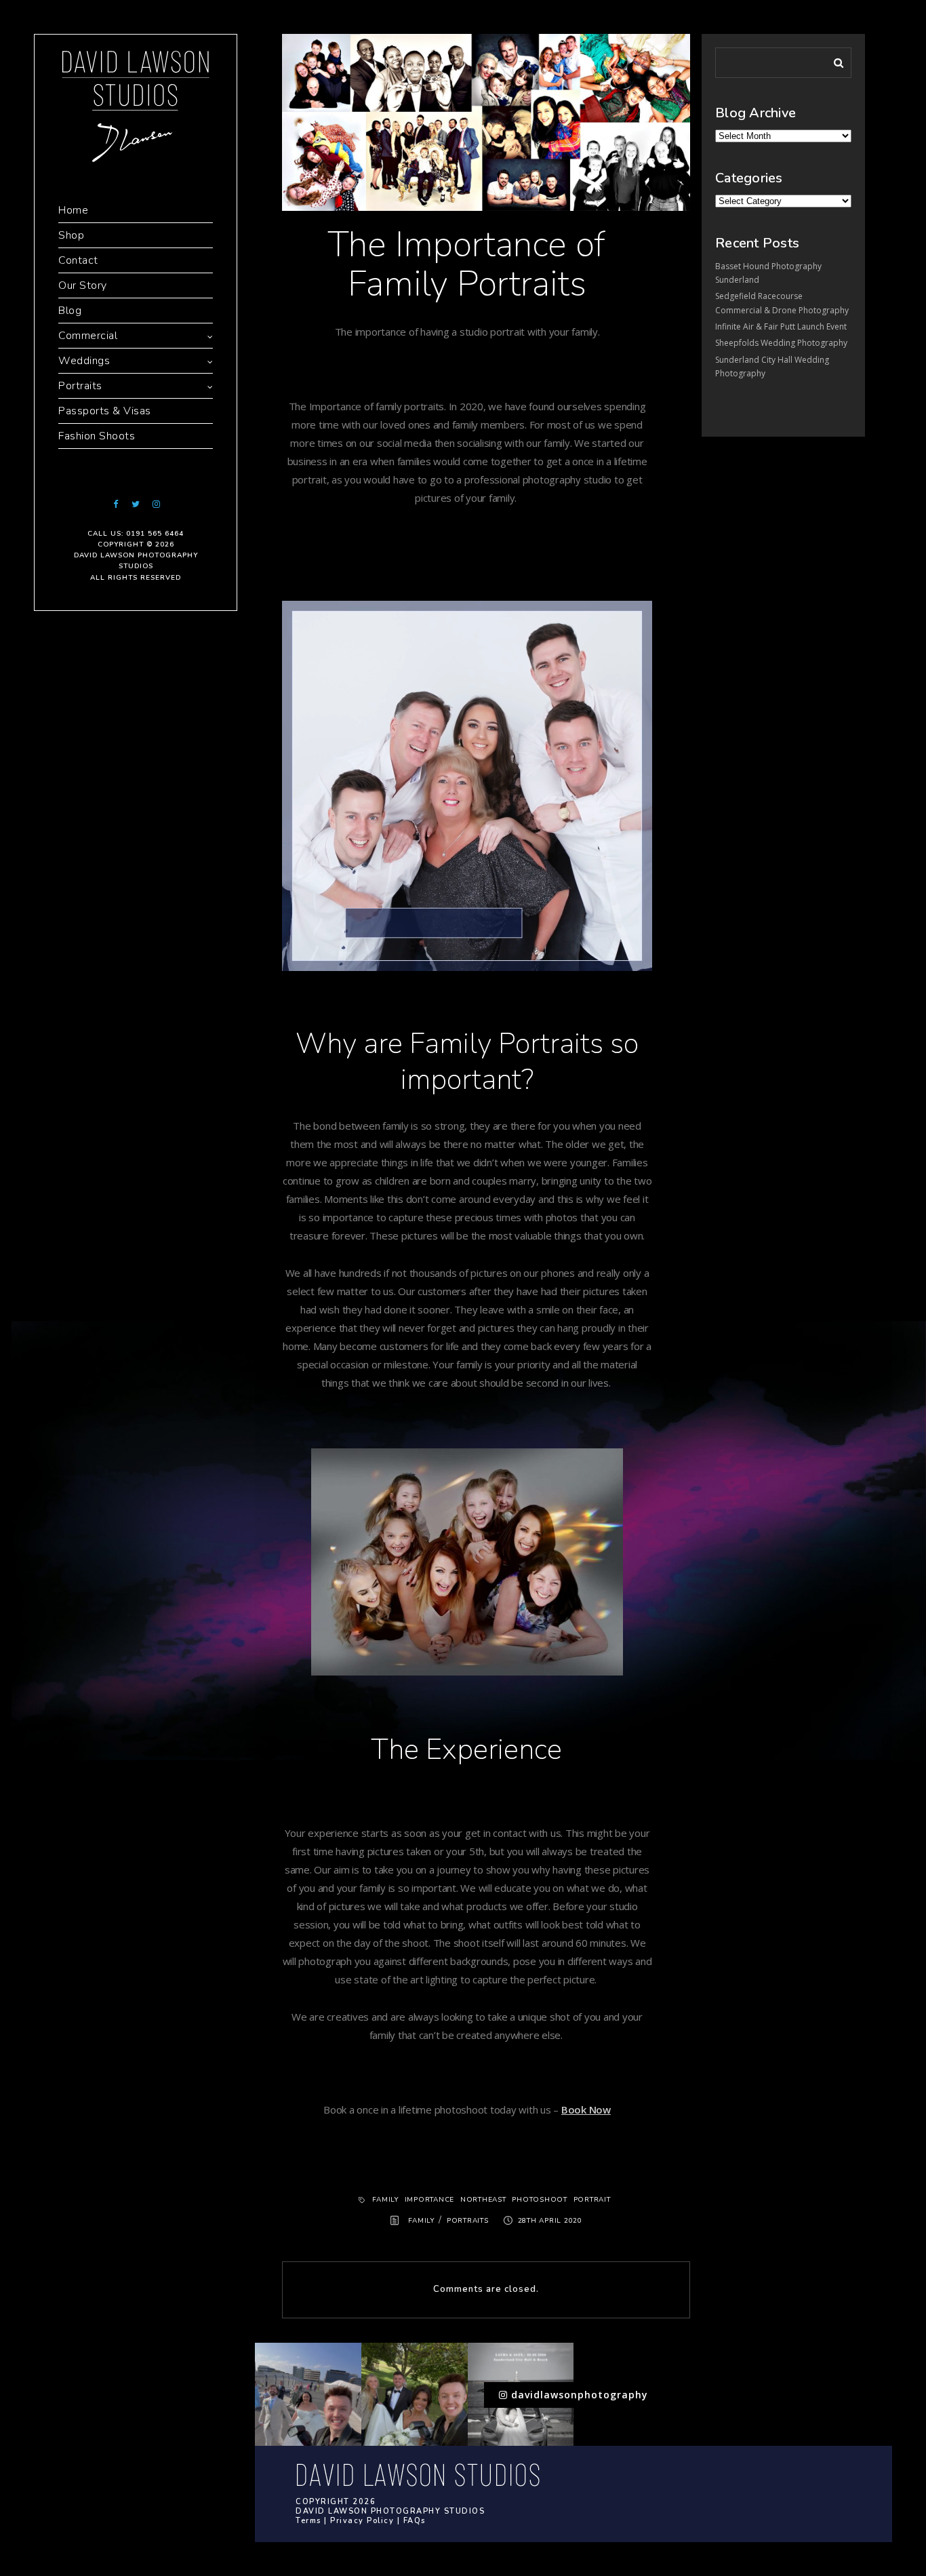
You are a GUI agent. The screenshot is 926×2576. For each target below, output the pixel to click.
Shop (71, 235)
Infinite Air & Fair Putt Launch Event (781, 326)
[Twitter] (136, 504)
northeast (483, 2200)
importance (430, 2200)
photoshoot (540, 2200)
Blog (70, 311)
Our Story (83, 285)
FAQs (415, 2521)
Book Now (586, 2109)
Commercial (88, 336)
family (385, 2200)
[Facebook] (115, 504)
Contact (78, 260)
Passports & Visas (105, 411)
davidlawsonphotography (578, 2395)
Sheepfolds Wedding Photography (781, 343)
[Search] (834, 60)
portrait (592, 2200)
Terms (308, 2521)
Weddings (84, 361)
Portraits (80, 386)
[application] (467, 786)
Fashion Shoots (97, 436)
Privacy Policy (362, 2521)
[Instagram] (156, 504)
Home (73, 210)
